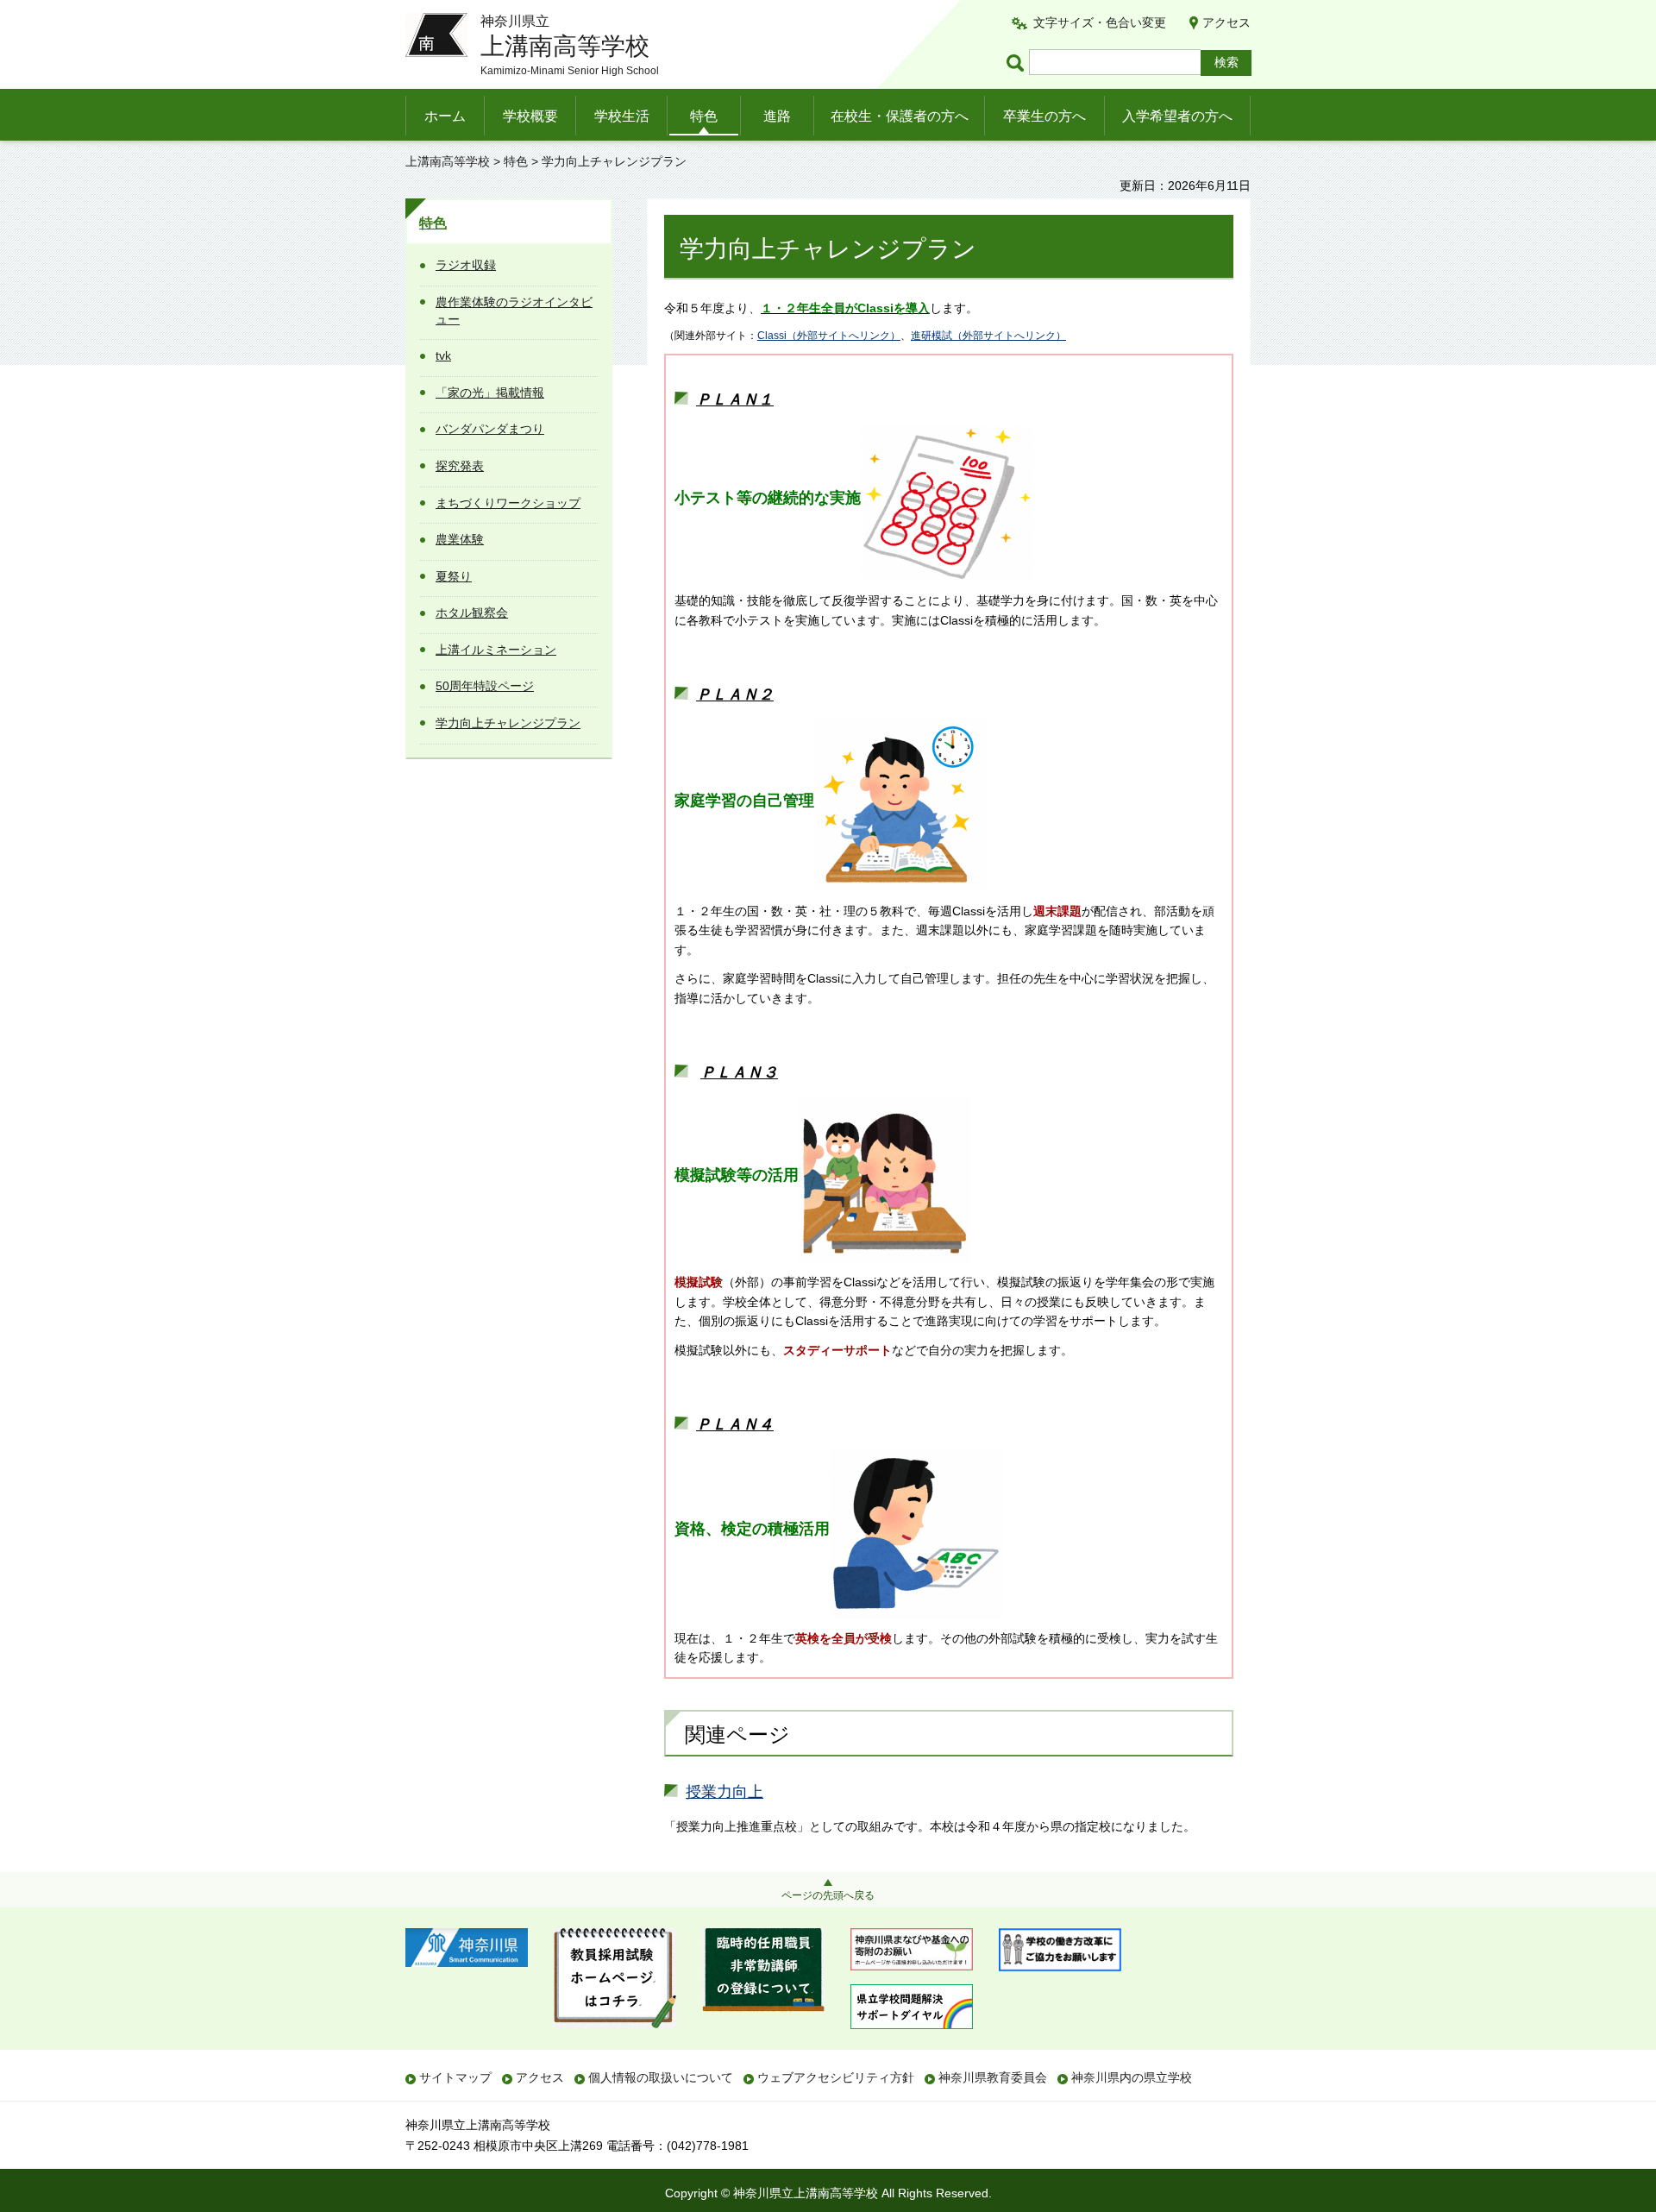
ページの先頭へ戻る (828, 1895)
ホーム (445, 116)
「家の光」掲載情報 (490, 393)
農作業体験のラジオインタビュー (514, 311)
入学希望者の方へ (1177, 116)
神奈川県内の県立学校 (1132, 2077)
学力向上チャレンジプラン (508, 723)
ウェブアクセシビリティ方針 (836, 2077)
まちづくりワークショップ (508, 503)
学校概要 (530, 116)
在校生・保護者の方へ (900, 116)
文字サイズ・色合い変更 (1100, 22)
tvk (443, 355)
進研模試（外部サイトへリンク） (988, 336)
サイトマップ (455, 2077)
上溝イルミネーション (496, 650)
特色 (704, 116)
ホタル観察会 (472, 613)
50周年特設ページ (485, 686)
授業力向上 (724, 1792)
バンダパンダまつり (490, 429)
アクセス (1226, 22)
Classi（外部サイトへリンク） (829, 336)
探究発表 (460, 466)
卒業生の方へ (1044, 116)
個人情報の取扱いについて (661, 2077)
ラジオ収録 (466, 265)
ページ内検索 (1018, 63)
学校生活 (622, 116)
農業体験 (460, 539)
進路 (777, 116)
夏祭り (454, 576)
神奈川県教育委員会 (993, 2077)
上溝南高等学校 (448, 161)
